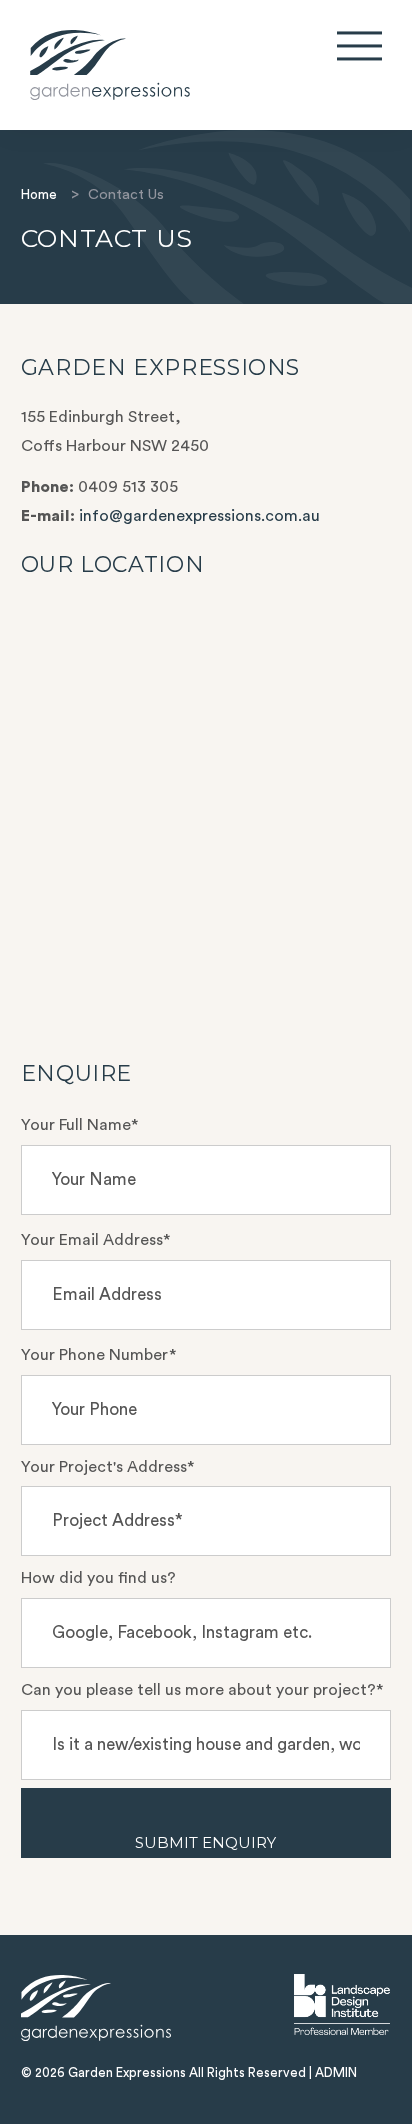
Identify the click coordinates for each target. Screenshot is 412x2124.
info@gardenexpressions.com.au (199, 516)
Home (39, 195)
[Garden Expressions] (144, 65)
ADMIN (336, 2072)
